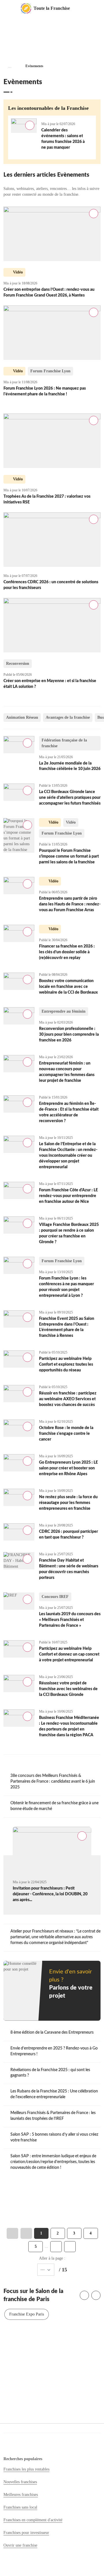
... (10, 66)
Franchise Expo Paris (27, 2314)
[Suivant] (96, 2295)
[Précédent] (84, 2295)
